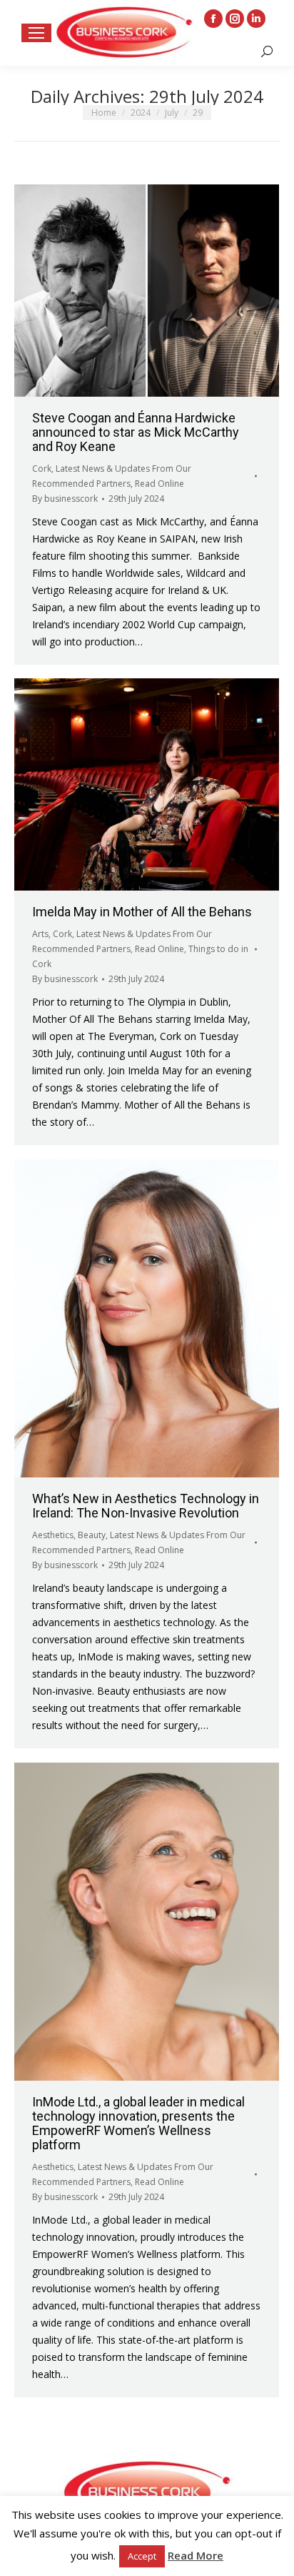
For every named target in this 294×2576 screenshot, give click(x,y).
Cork (42, 469)
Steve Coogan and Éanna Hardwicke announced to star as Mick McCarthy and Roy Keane (136, 432)
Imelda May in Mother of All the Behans (142, 912)
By (65, 499)
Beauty (92, 1535)
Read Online (159, 484)
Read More (196, 2555)
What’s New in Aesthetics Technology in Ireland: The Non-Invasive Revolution (146, 1506)
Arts (40, 934)
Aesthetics (53, 1535)
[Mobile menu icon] (36, 33)
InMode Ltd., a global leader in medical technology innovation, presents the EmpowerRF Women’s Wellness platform (138, 2123)
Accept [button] (142, 2556)
